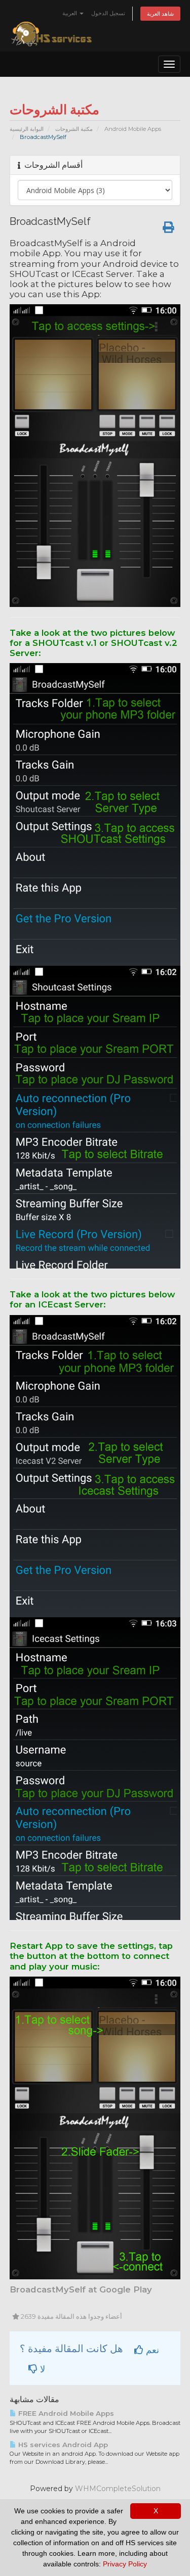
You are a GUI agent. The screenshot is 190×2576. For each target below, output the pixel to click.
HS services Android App (62, 2445)
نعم (151, 2350)
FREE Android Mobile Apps (65, 2413)
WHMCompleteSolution (118, 2489)
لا (41, 2369)
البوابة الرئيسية (27, 129)
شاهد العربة (160, 14)
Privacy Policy (125, 2564)
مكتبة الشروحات (74, 129)
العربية (70, 13)
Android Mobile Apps (133, 129)
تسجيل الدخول (108, 13)
